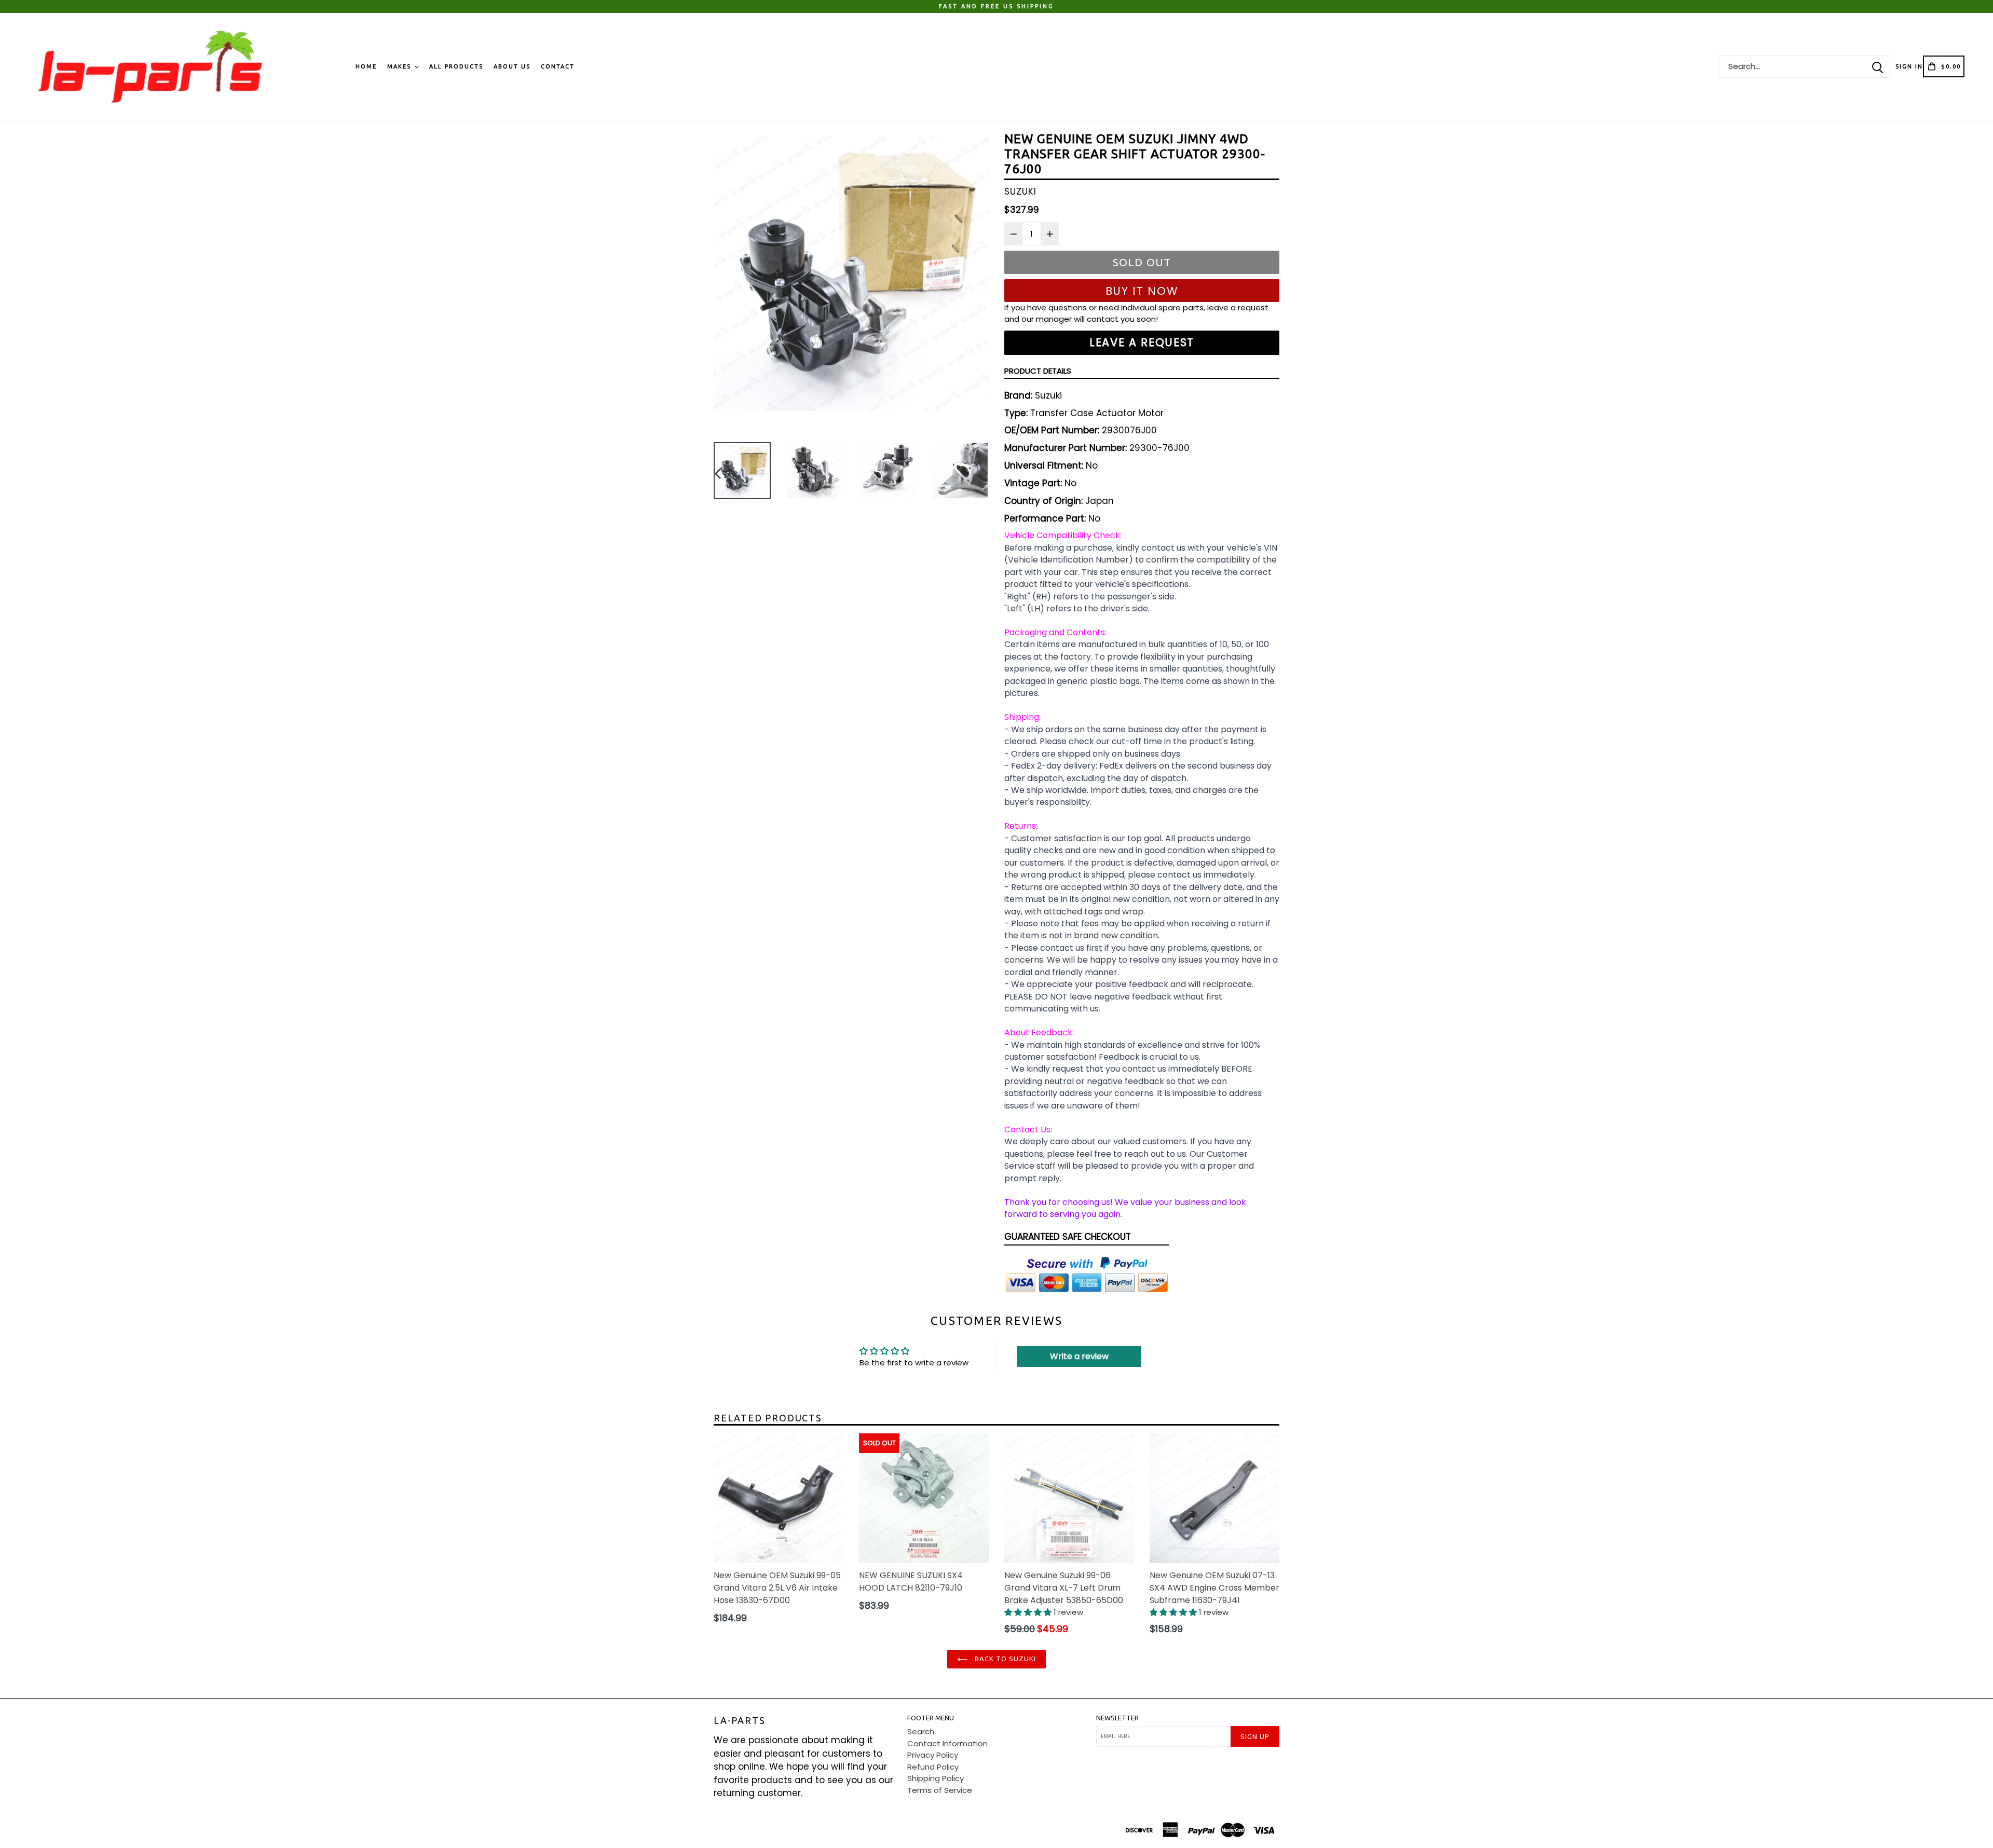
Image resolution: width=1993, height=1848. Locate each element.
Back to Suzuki (1005, 1659)
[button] (1029, 1612)
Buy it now (1142, 291)
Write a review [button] (1079, 1356)
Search (921, 1731)
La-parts (739, 1720)
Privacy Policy (933, 1755)
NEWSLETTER (1117, 1718)
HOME (366, 66)
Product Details (1038, 371)
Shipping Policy (936, 1778)
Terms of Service (940, 1790)
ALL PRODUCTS (456, 66)
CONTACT (558, 66)
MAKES (400, 66)
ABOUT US (512, 66)
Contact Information (947, 1743)
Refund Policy (933, 1767)
